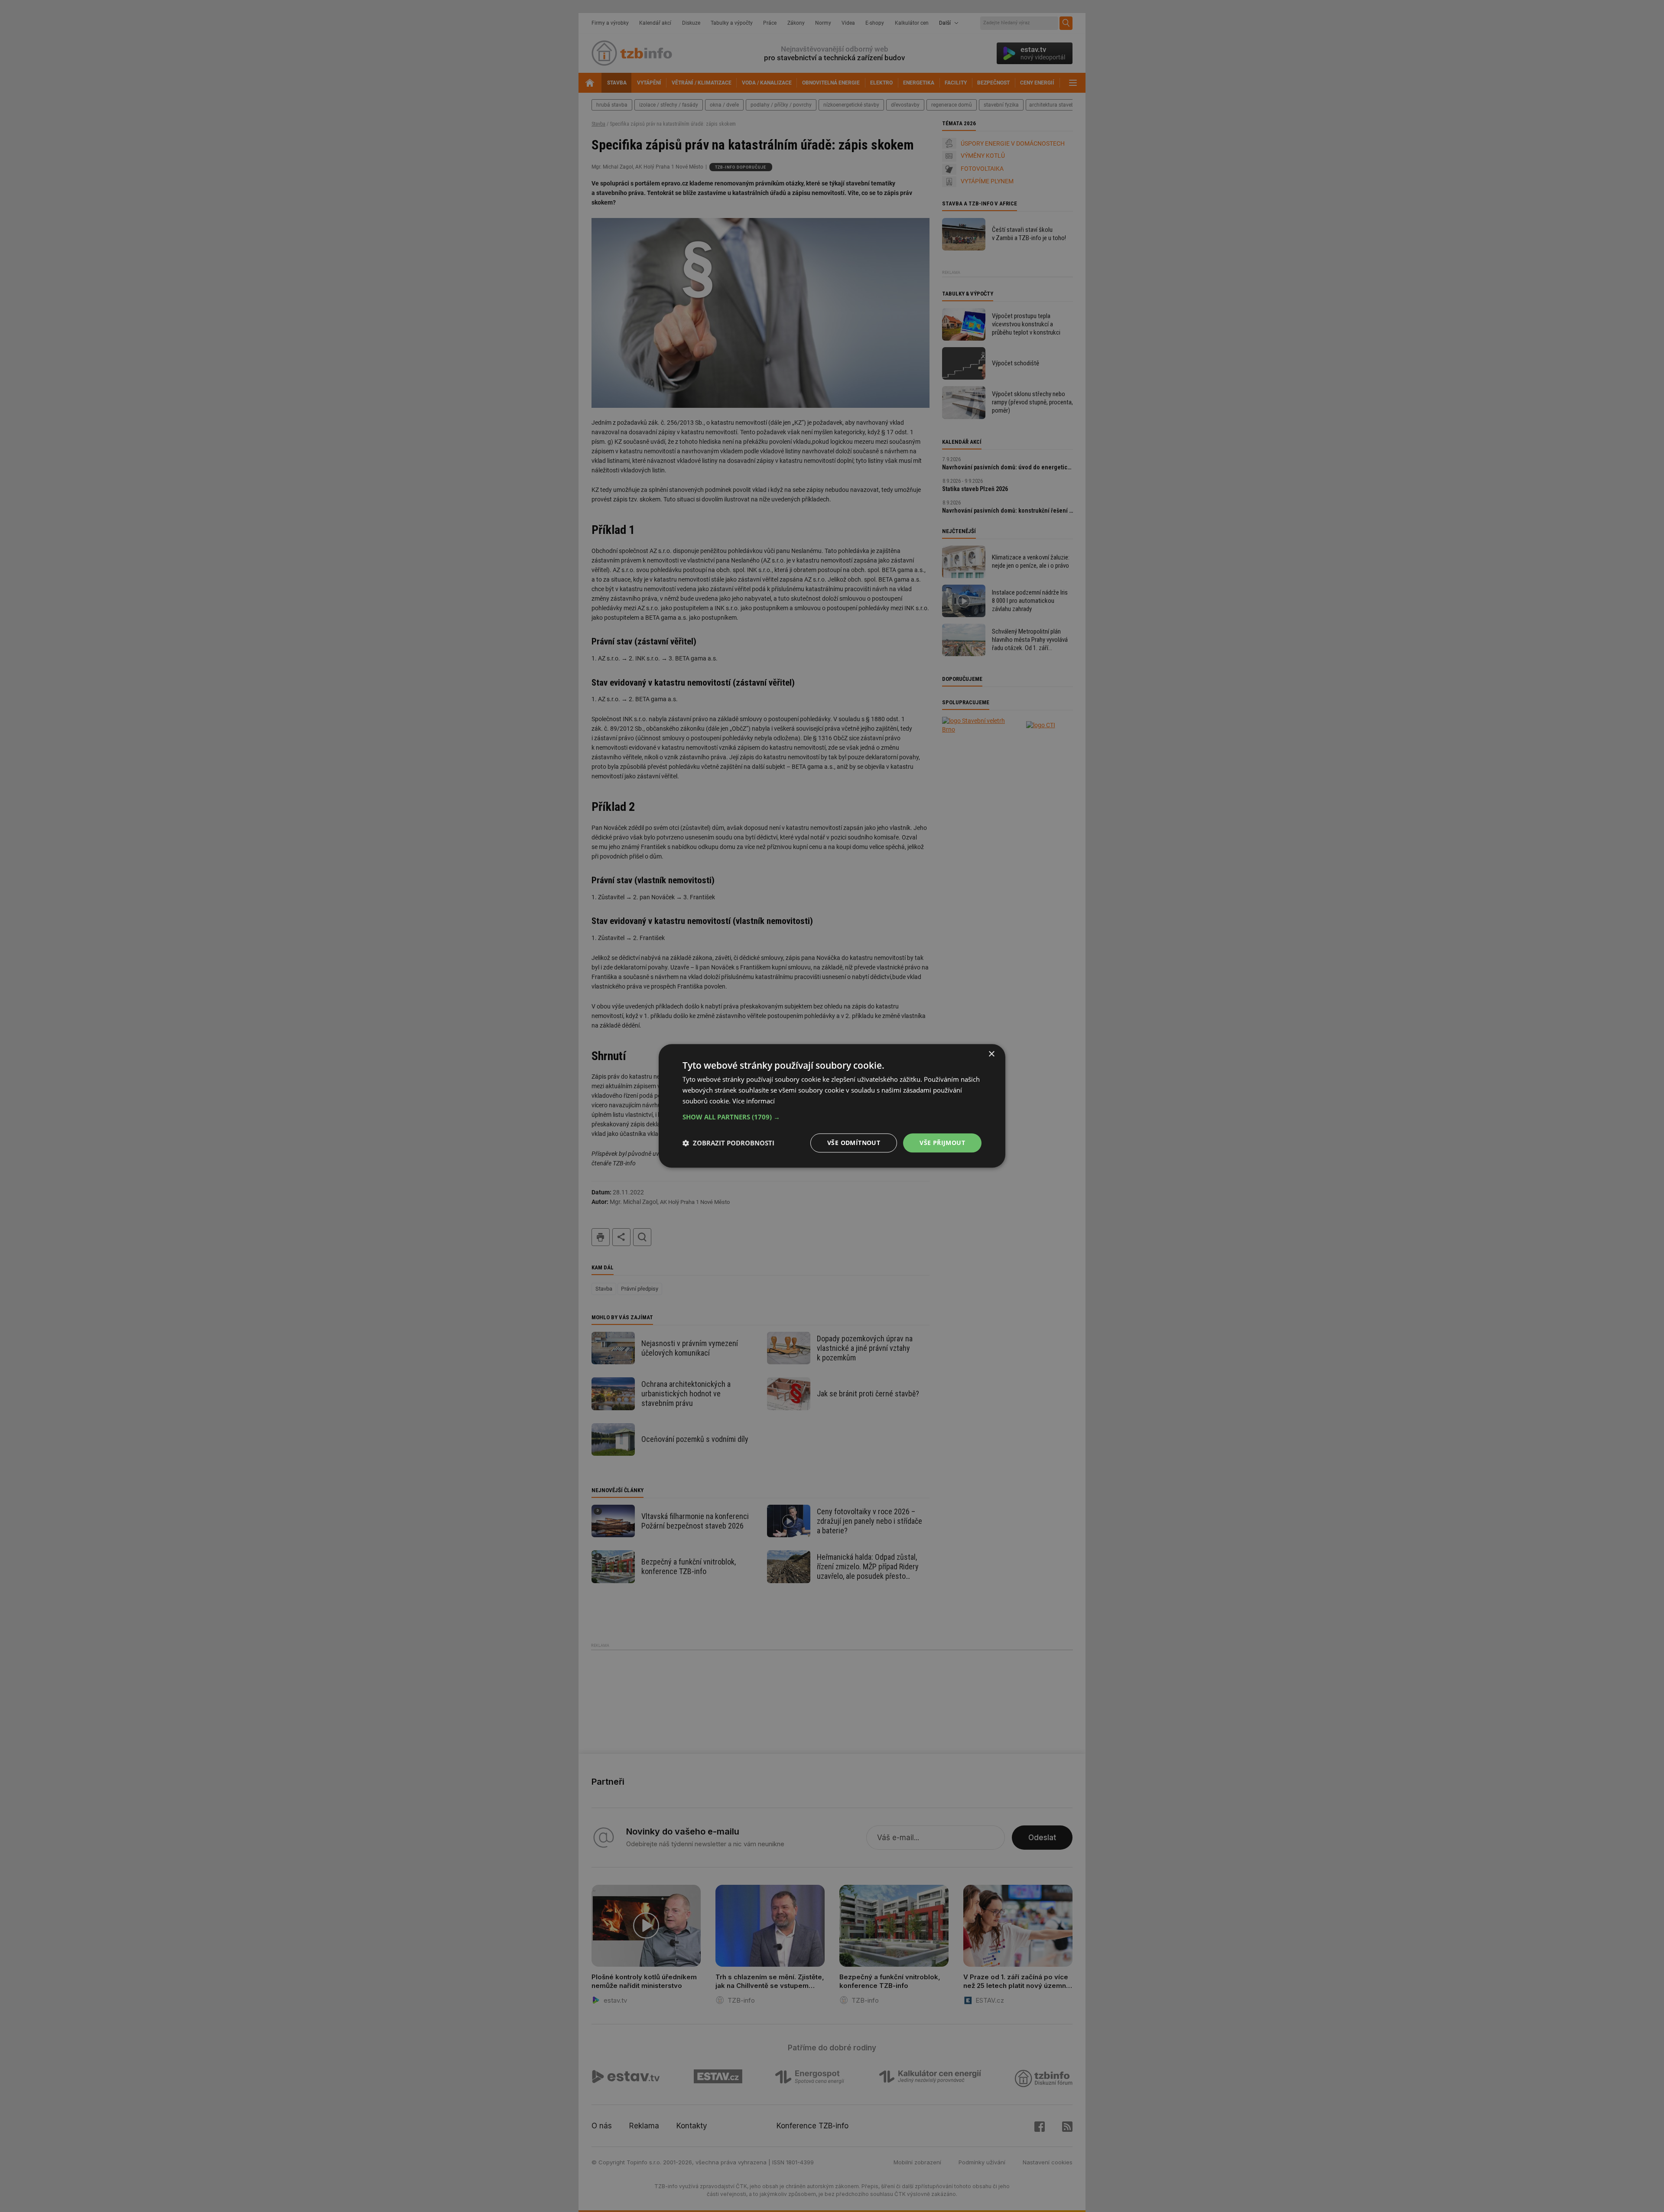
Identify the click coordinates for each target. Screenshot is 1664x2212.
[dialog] (832, 1106)
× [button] (991, 1054)
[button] (832, 1117)
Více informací (754, 1101)
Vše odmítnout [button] (854, 1143)
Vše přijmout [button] (942, 1143)
